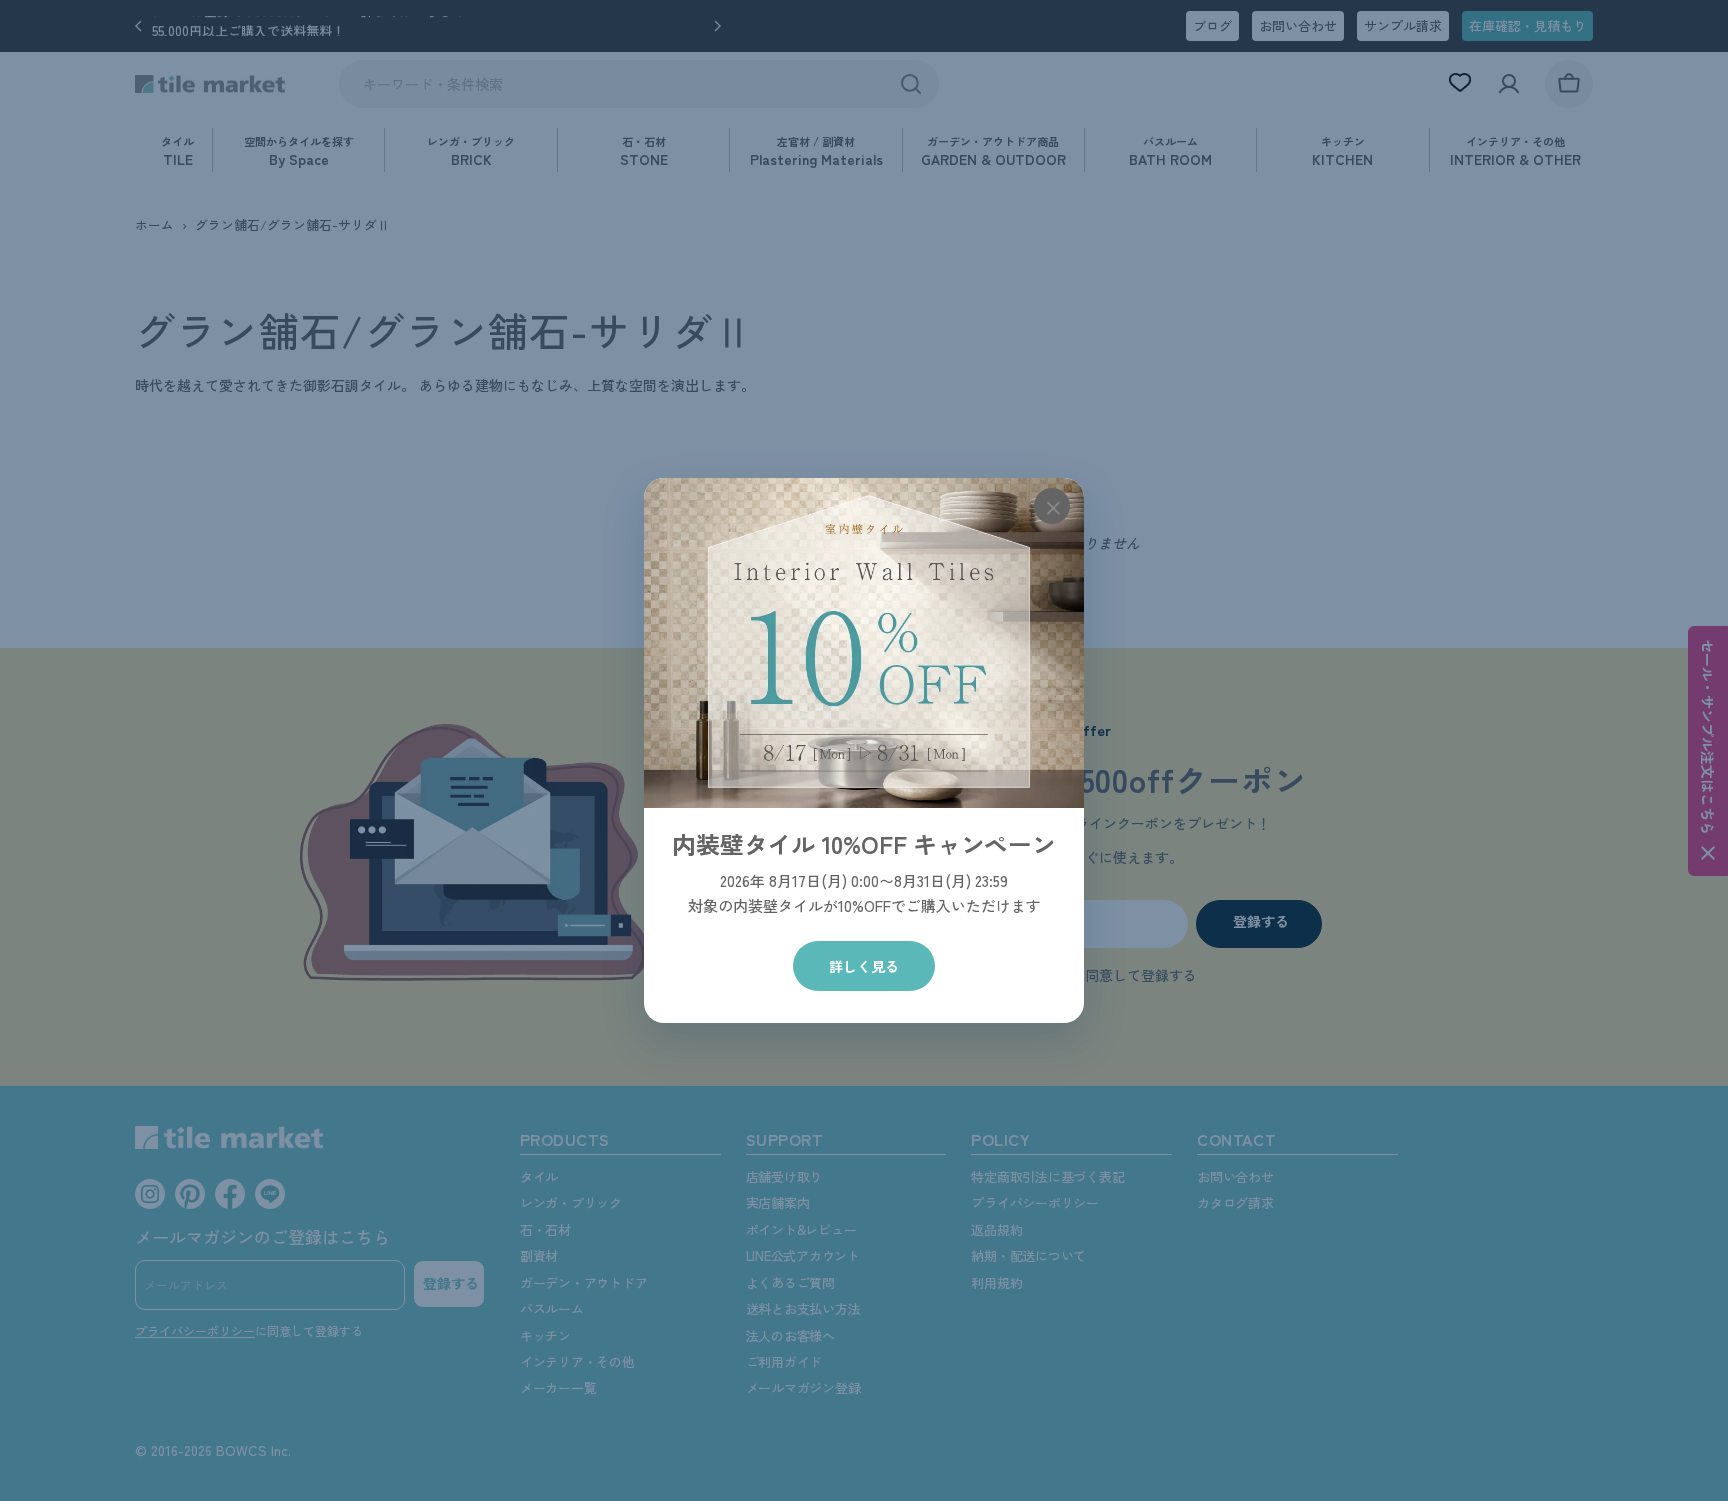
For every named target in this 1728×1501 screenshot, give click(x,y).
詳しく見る (864, 966)
